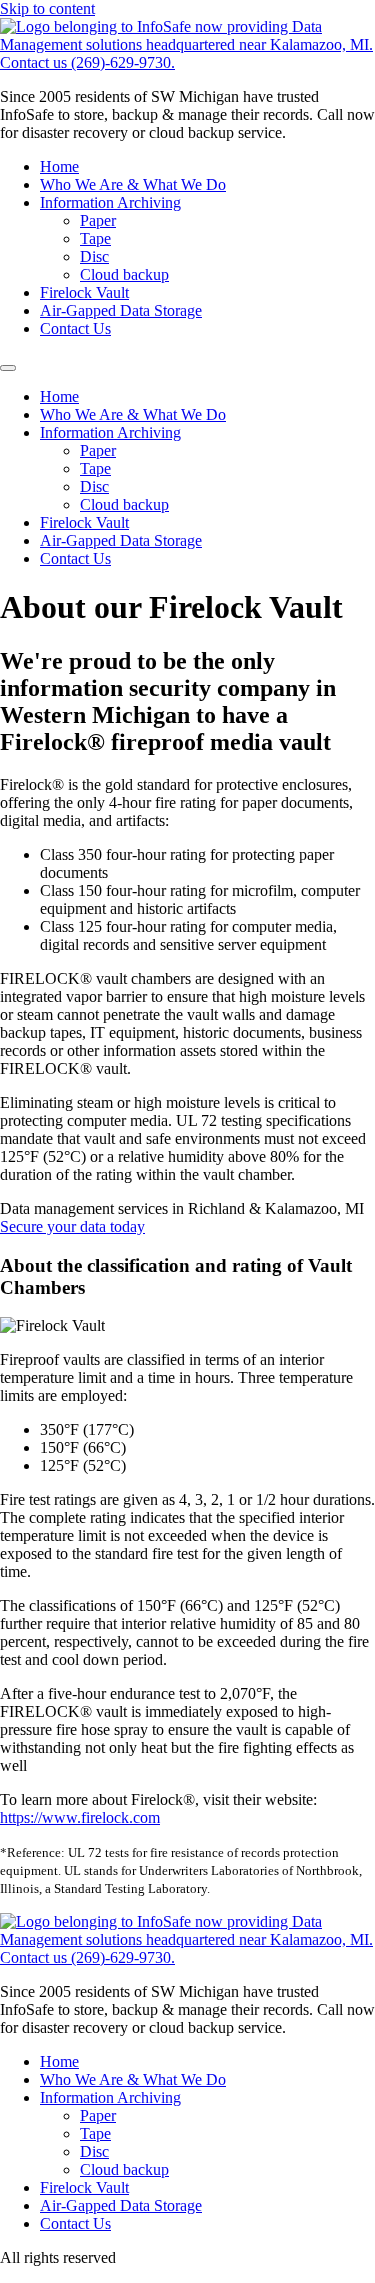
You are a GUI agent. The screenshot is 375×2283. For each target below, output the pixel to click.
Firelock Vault (84, 292)
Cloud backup (124, 274)
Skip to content (47, 8)
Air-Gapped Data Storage (121, 310)
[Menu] (8, 368)
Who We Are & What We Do (133, 184)
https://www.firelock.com (80, 1817)
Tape (95, 238)
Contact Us (75, 328)
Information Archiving (110, 202)
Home (59, 166)
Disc (94, 256)
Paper (98, 220)
